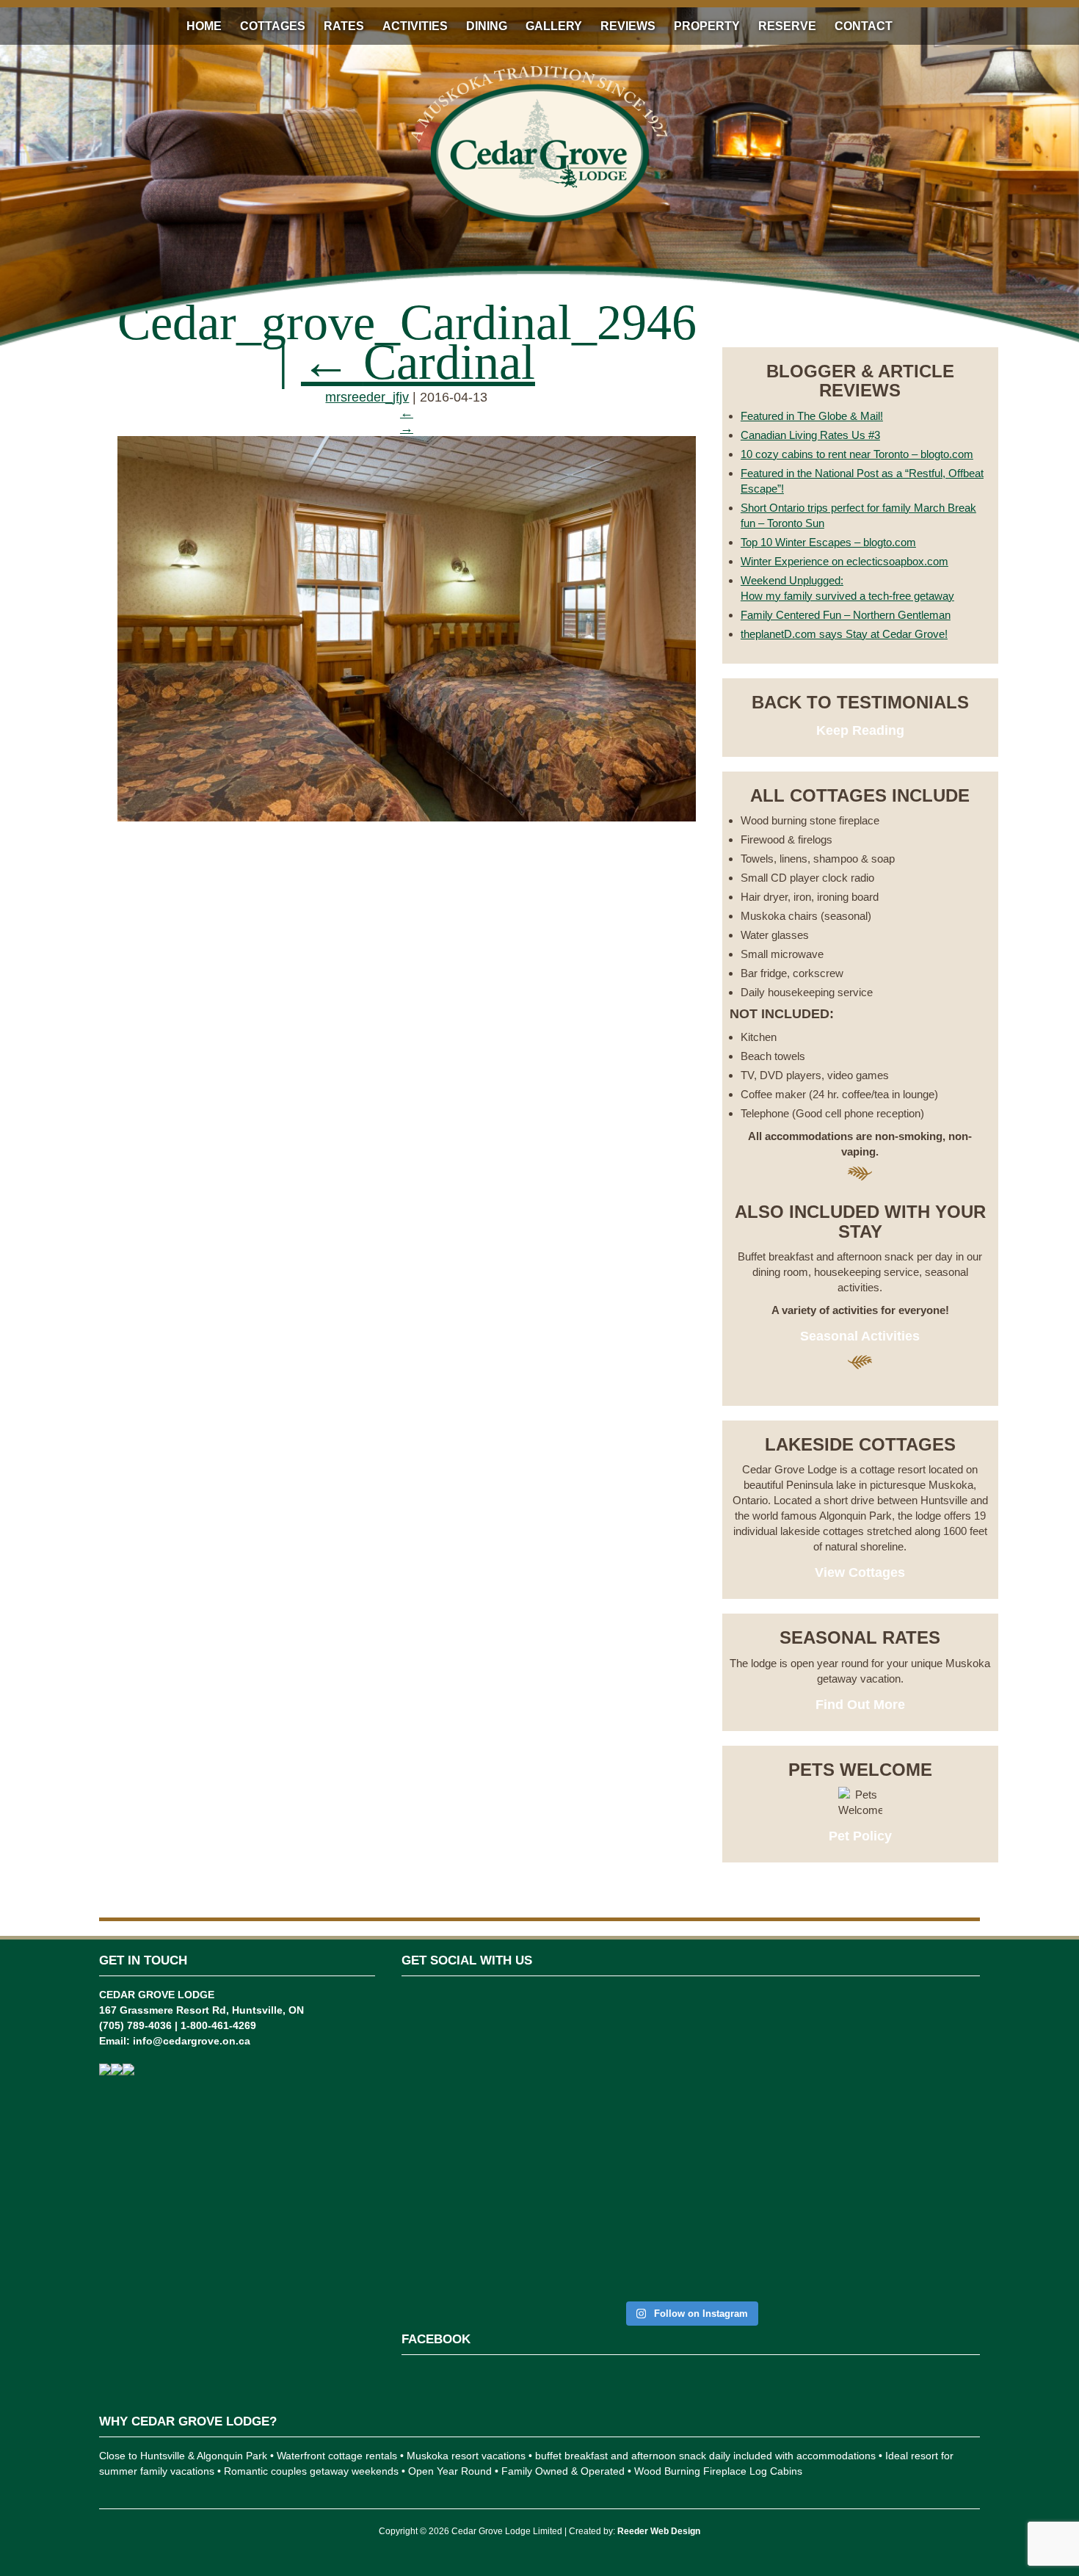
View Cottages (860, 1572)
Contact (864, 26)
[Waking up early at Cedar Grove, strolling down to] (935, 2143)
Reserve (787, 26)
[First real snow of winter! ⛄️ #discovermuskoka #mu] (544, 2073)
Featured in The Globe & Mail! (812, 416)
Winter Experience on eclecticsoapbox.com (844, 561)
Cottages (273, 26)
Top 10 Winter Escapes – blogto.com (828, 542)
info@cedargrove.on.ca (192, 2041)
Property (707, 26)
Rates (344, 26)
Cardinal (418, 362)
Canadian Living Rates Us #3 (810, 435)
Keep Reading (860, 730)
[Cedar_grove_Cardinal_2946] (407, 817)
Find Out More (860, 1705)
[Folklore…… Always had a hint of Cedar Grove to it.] (740, 2104)
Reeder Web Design (659, 2531)
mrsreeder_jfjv (367, 397)
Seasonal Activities (860, 1336)
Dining (487, 26)
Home (204, 26)
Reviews (628, 26)
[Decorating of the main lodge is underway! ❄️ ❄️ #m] (447, 2065)
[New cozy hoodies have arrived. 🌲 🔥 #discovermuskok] (642, 2089)
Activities (415, 26)
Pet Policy (860, 1836)
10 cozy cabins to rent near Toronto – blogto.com (857, 454)
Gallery (554, 26)
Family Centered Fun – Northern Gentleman (846, 615)
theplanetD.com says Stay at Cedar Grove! (844, 634)
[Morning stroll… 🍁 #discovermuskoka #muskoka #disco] (837, 2073)
